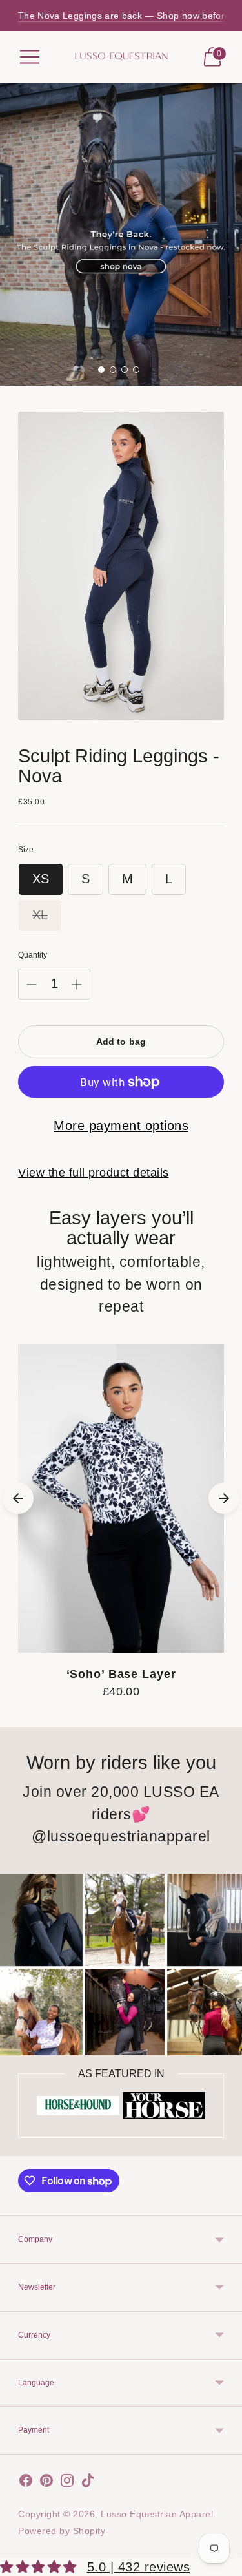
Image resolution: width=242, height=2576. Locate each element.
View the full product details (94, 1173)
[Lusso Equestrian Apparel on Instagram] (67, 2483)
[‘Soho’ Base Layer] (121, 1499)
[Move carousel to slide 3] (125, 370)
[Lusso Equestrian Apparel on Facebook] (26, 2483)
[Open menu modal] (30, 57)
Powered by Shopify (62, 2531)
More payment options (121, 1126)
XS (41, 879)
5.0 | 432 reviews (139, 2567)
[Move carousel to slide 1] (101, 370)
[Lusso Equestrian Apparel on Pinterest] (46, 2483)
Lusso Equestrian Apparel (157, 2514)
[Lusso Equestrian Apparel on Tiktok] (88, 2483)
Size (26, 850)
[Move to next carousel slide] (224, 1498)
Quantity (33, 955)
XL (40, 915)
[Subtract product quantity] (32, 985)
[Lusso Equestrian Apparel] (121, 57)
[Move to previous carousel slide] (18, 1498)
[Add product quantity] (77, 985)
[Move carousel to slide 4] (136, 370)
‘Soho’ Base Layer (121, 1674)
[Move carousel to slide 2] (113, 370)
